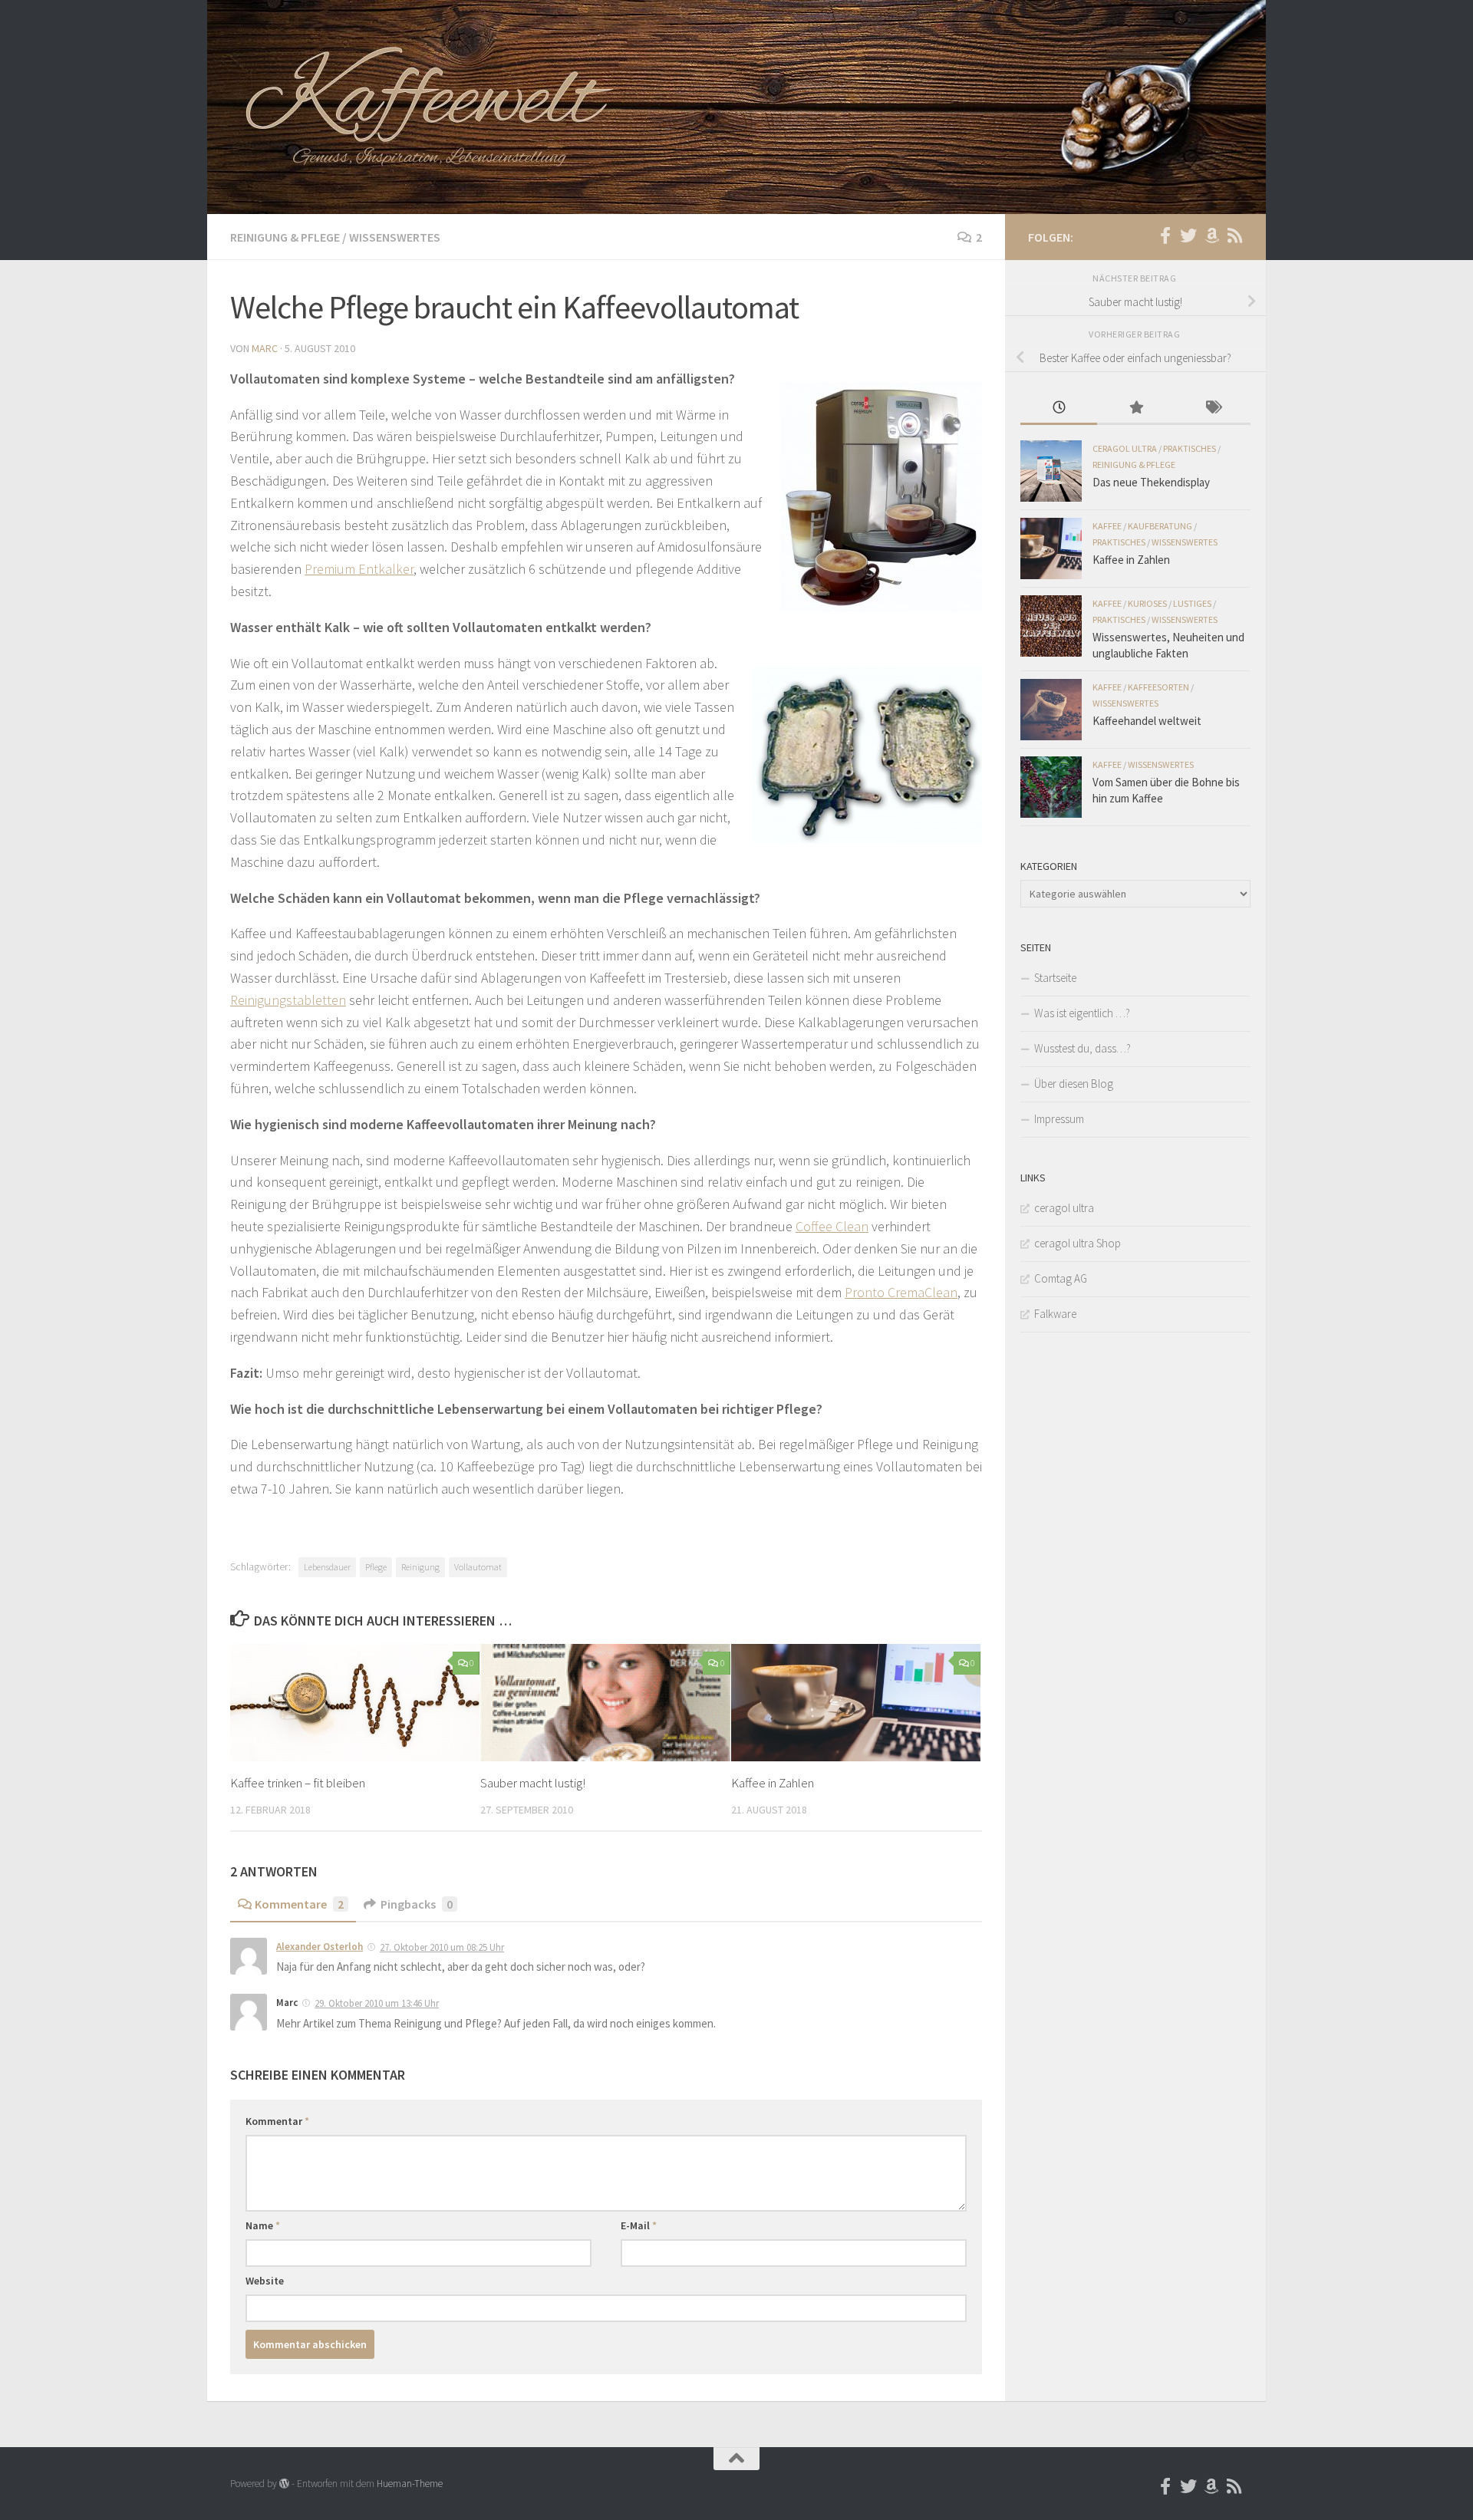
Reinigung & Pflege (285, 237)
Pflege (376, 1567)
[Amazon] (1211, 236)
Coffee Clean (832, 1226)
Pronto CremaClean (901, 1292)
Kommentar (277, 2121)
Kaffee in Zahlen (773, 1783)
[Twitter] (1188, 236)
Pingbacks (417, 1904)
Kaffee (1107, 526)
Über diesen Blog (1074, 1084)
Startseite (1055, 978)
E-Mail (639, 2225)
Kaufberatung (1160, 526)
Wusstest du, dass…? (1083, 1048)
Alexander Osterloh (320, 1947)
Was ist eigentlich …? (1082, 1013)
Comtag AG (1061, 1278)
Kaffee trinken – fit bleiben (298, 1783)
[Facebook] (1165, 236)
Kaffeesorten (1158, 687)
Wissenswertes (395, 237)
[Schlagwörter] (1212, 408)
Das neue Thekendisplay (1151, 482)
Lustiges (1192, 603)
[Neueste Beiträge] (1059, 408)
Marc (265, 348)
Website (265, 2281)
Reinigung (420, 1567)
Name (263, 2225)
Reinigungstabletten (288, 1000)
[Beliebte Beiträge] (1135, 408)
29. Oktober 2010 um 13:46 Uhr (377, 2003)
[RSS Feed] (1234, 236)
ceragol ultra (1125, 448)
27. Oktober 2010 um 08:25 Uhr (442, 1947)
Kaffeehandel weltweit (1147, 721)
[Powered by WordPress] (284, 2484)
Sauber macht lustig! (533, 1783)
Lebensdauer (327, 1567)
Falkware (1055, 1314)
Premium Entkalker (359, 569)
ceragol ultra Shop (1078, 1243)
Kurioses (1147, 603)
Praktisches (1190, 448)
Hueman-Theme (410, 2484)
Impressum (1059, 1119)
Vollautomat (478, 1567)
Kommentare (299, 1904)
